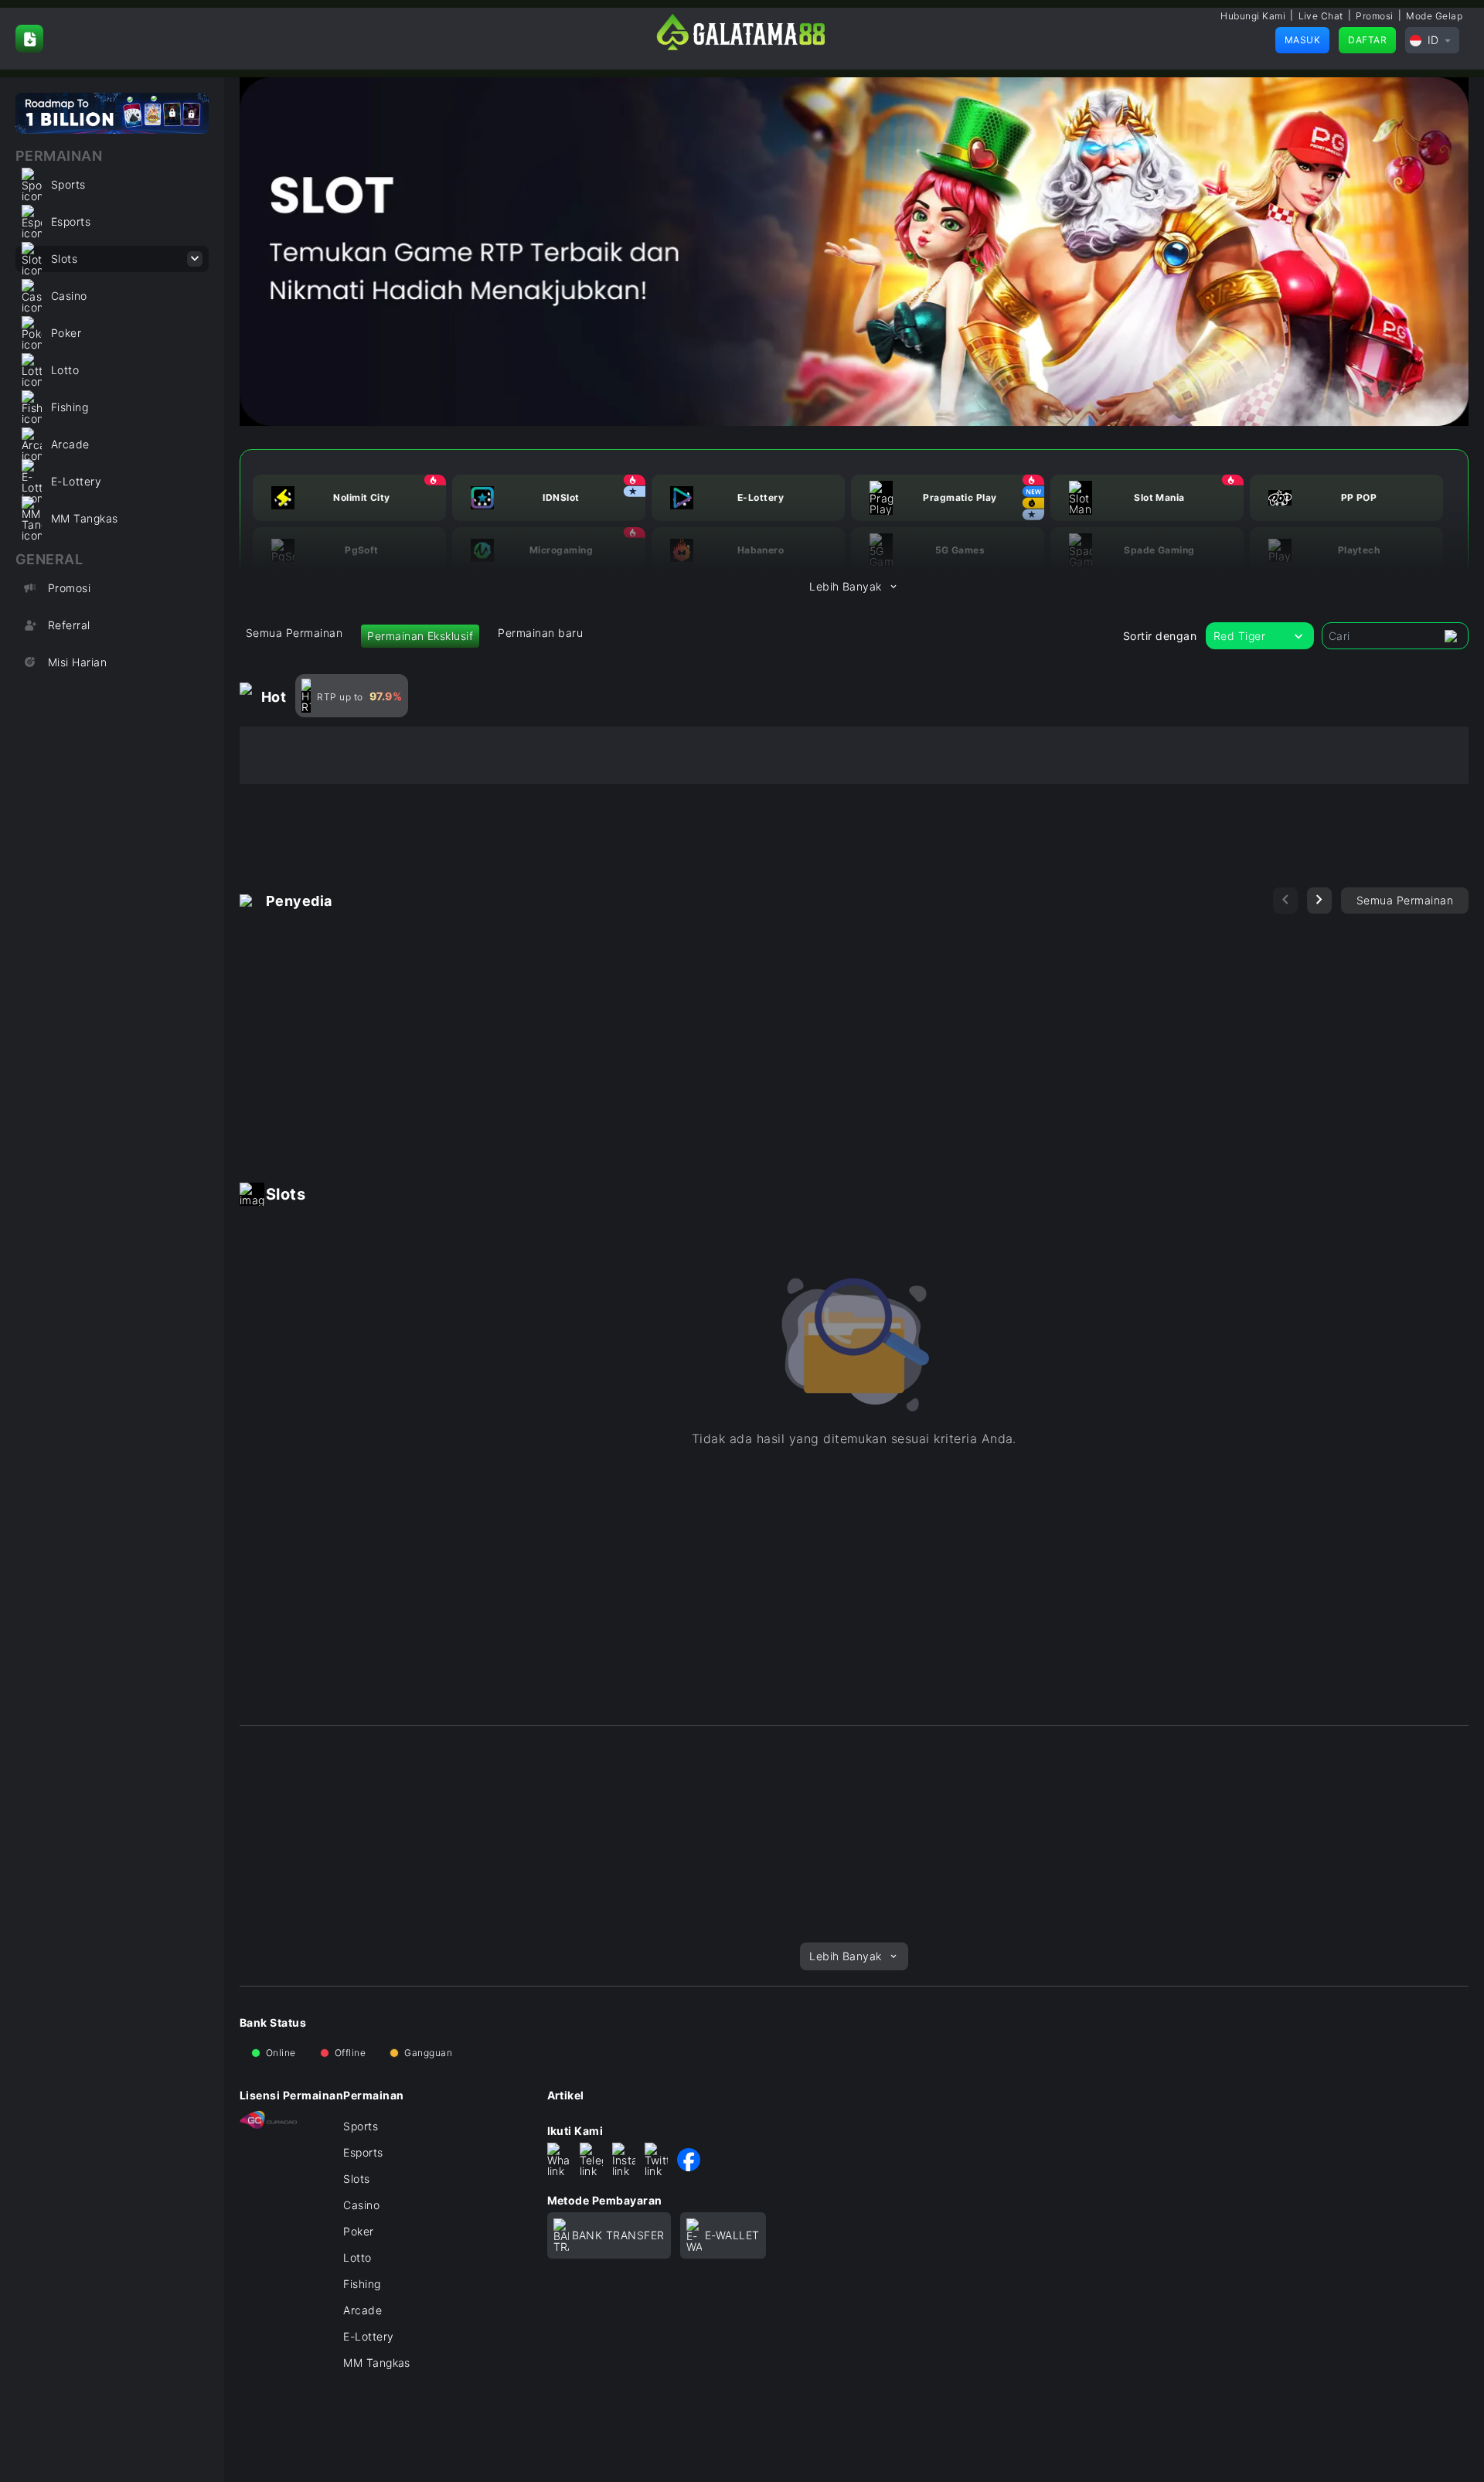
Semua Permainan (294, 633)
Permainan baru (540, 633)
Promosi (1374, 16)
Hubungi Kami (1253, 16)
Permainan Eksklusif (420, 636)
